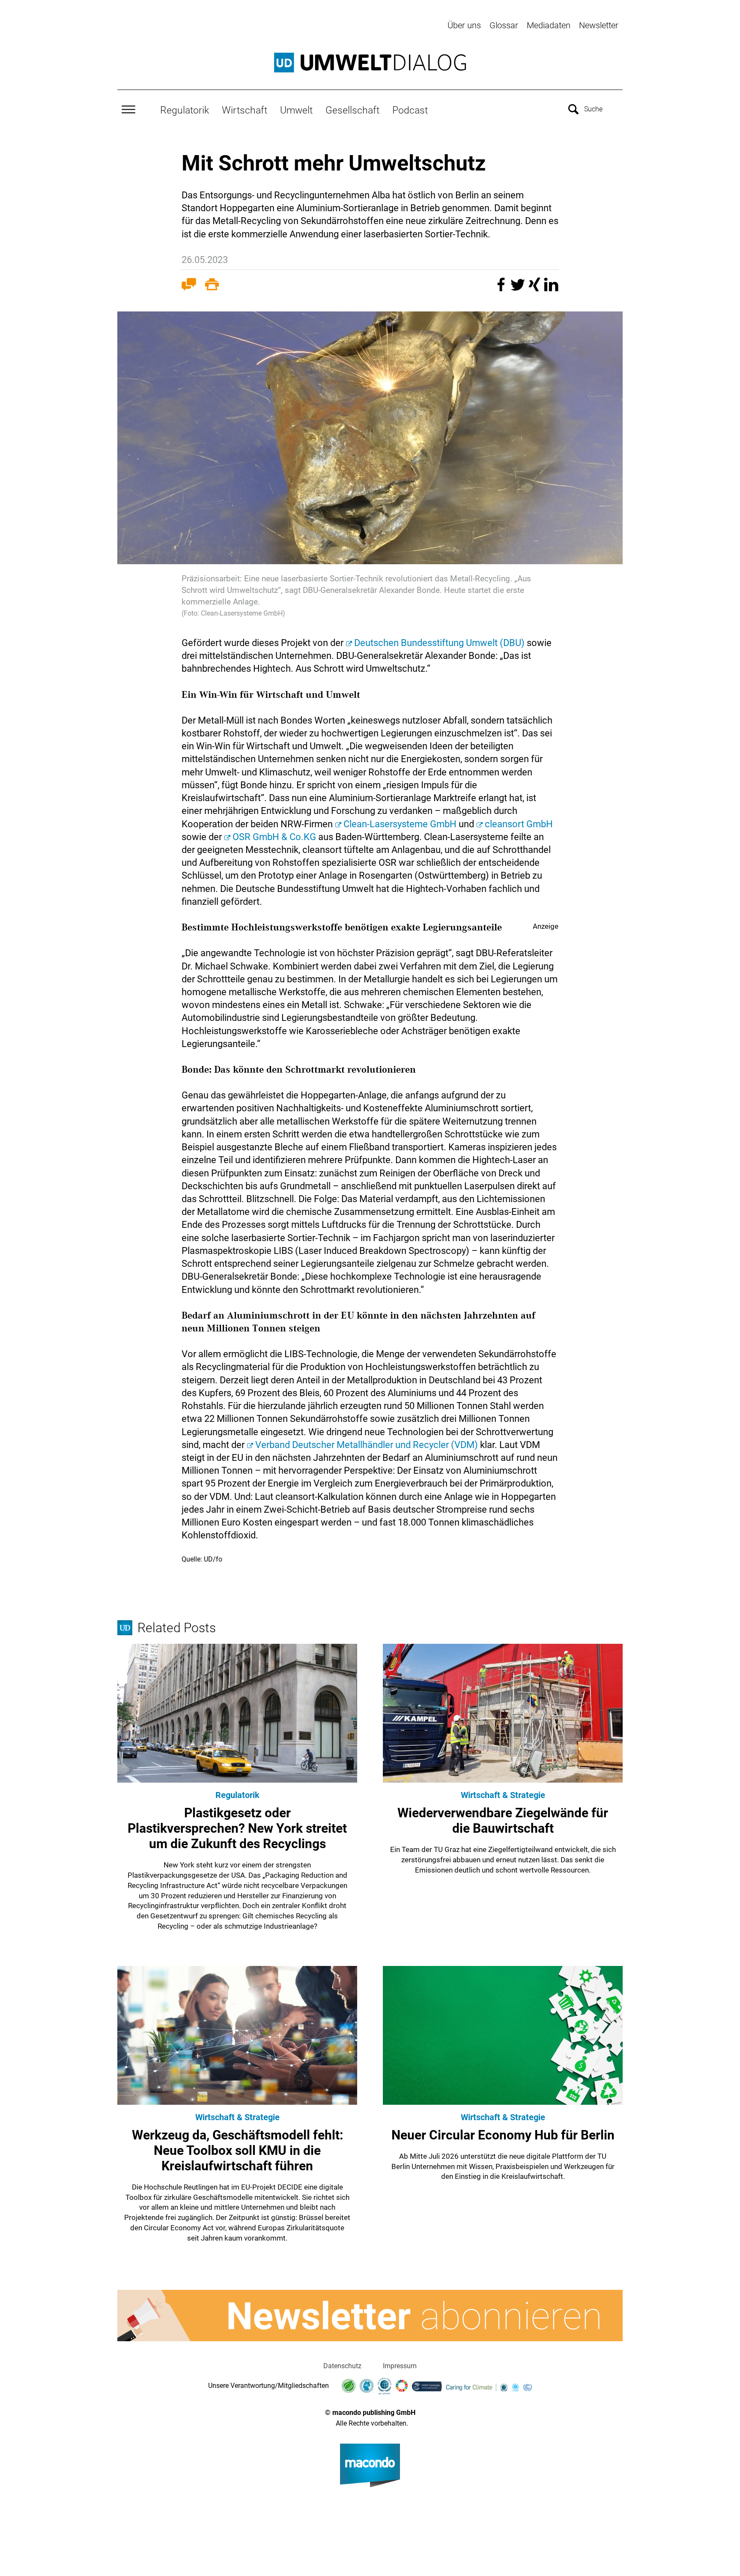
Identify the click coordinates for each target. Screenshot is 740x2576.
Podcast (410, 110)
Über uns (464, 25)
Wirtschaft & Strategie (503, 1795)
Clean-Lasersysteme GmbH (400, 824)
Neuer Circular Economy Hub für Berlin (503, 2135)
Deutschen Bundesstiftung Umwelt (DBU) (439, 643)
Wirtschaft (245, 110)
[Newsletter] (370, 2316)
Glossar (504, 25)
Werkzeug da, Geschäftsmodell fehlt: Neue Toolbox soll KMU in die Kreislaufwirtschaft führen (237, 2150)
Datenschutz (342, 2366)
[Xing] (536, 289)
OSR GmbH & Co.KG (274, 837)
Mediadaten (549, 25)
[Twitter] (519, 289)
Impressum (400, 2366)
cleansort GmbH (519, 824)
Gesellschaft (352, 110)
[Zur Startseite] (370, 63)
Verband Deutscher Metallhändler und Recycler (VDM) (367, 1445)
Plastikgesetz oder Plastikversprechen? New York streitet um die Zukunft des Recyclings (237, 1828)
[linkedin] (551, 289)
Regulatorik (185, 110)
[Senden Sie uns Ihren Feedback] (189, 286)
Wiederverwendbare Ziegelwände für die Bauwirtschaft (503, 1821)
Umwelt (296, 110)
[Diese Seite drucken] (212, 286)
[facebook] (502, 289)
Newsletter (599, 25)
